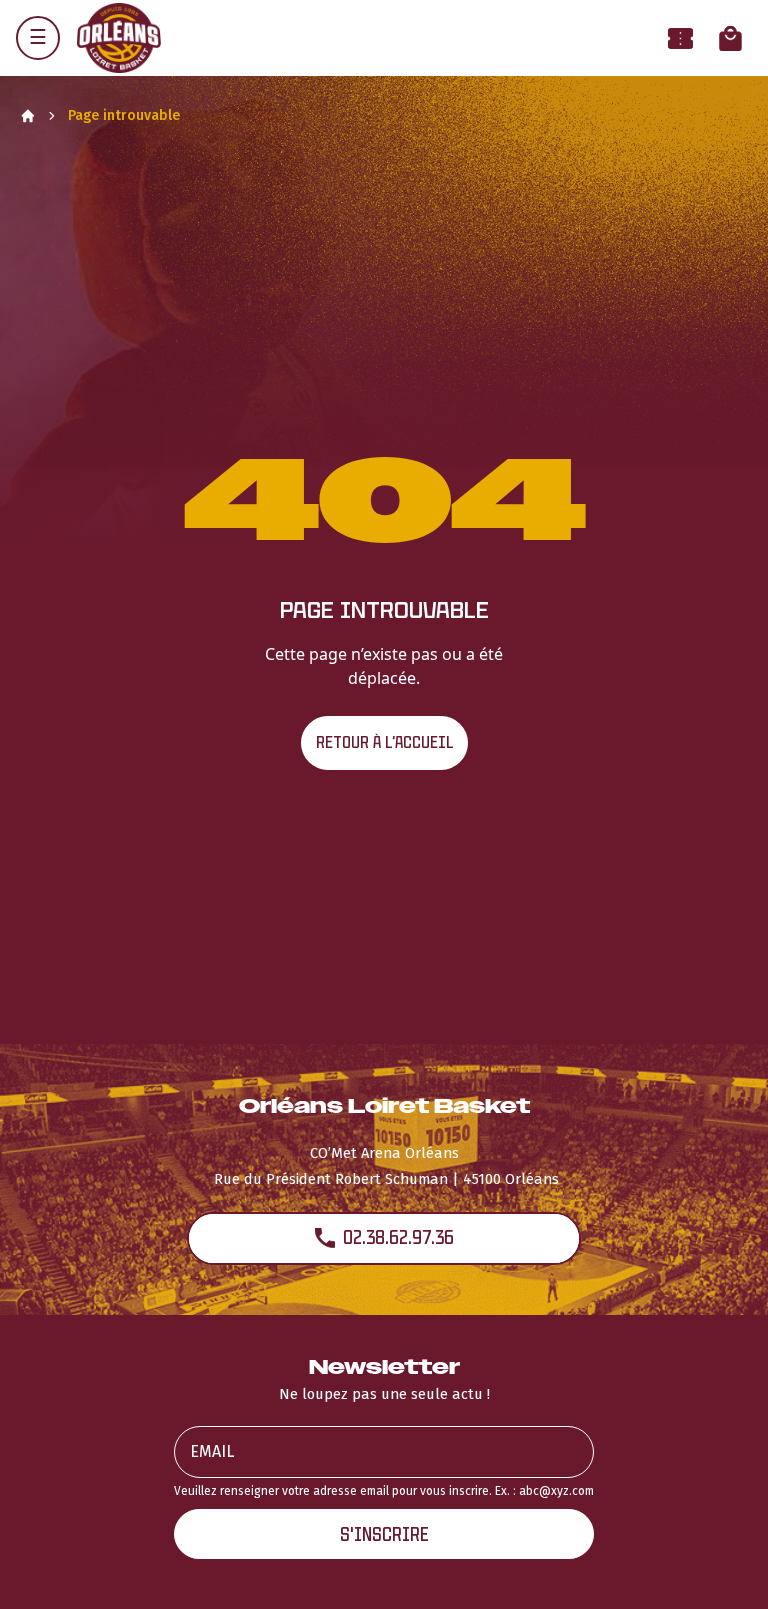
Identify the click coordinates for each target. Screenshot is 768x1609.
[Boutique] (730, 38)
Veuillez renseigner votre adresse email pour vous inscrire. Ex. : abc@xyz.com (384, 1491)
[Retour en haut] (722, 1567)
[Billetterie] (680, 38)
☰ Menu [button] (38, 38)
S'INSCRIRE (384, 1534)
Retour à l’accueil (384, 742)
